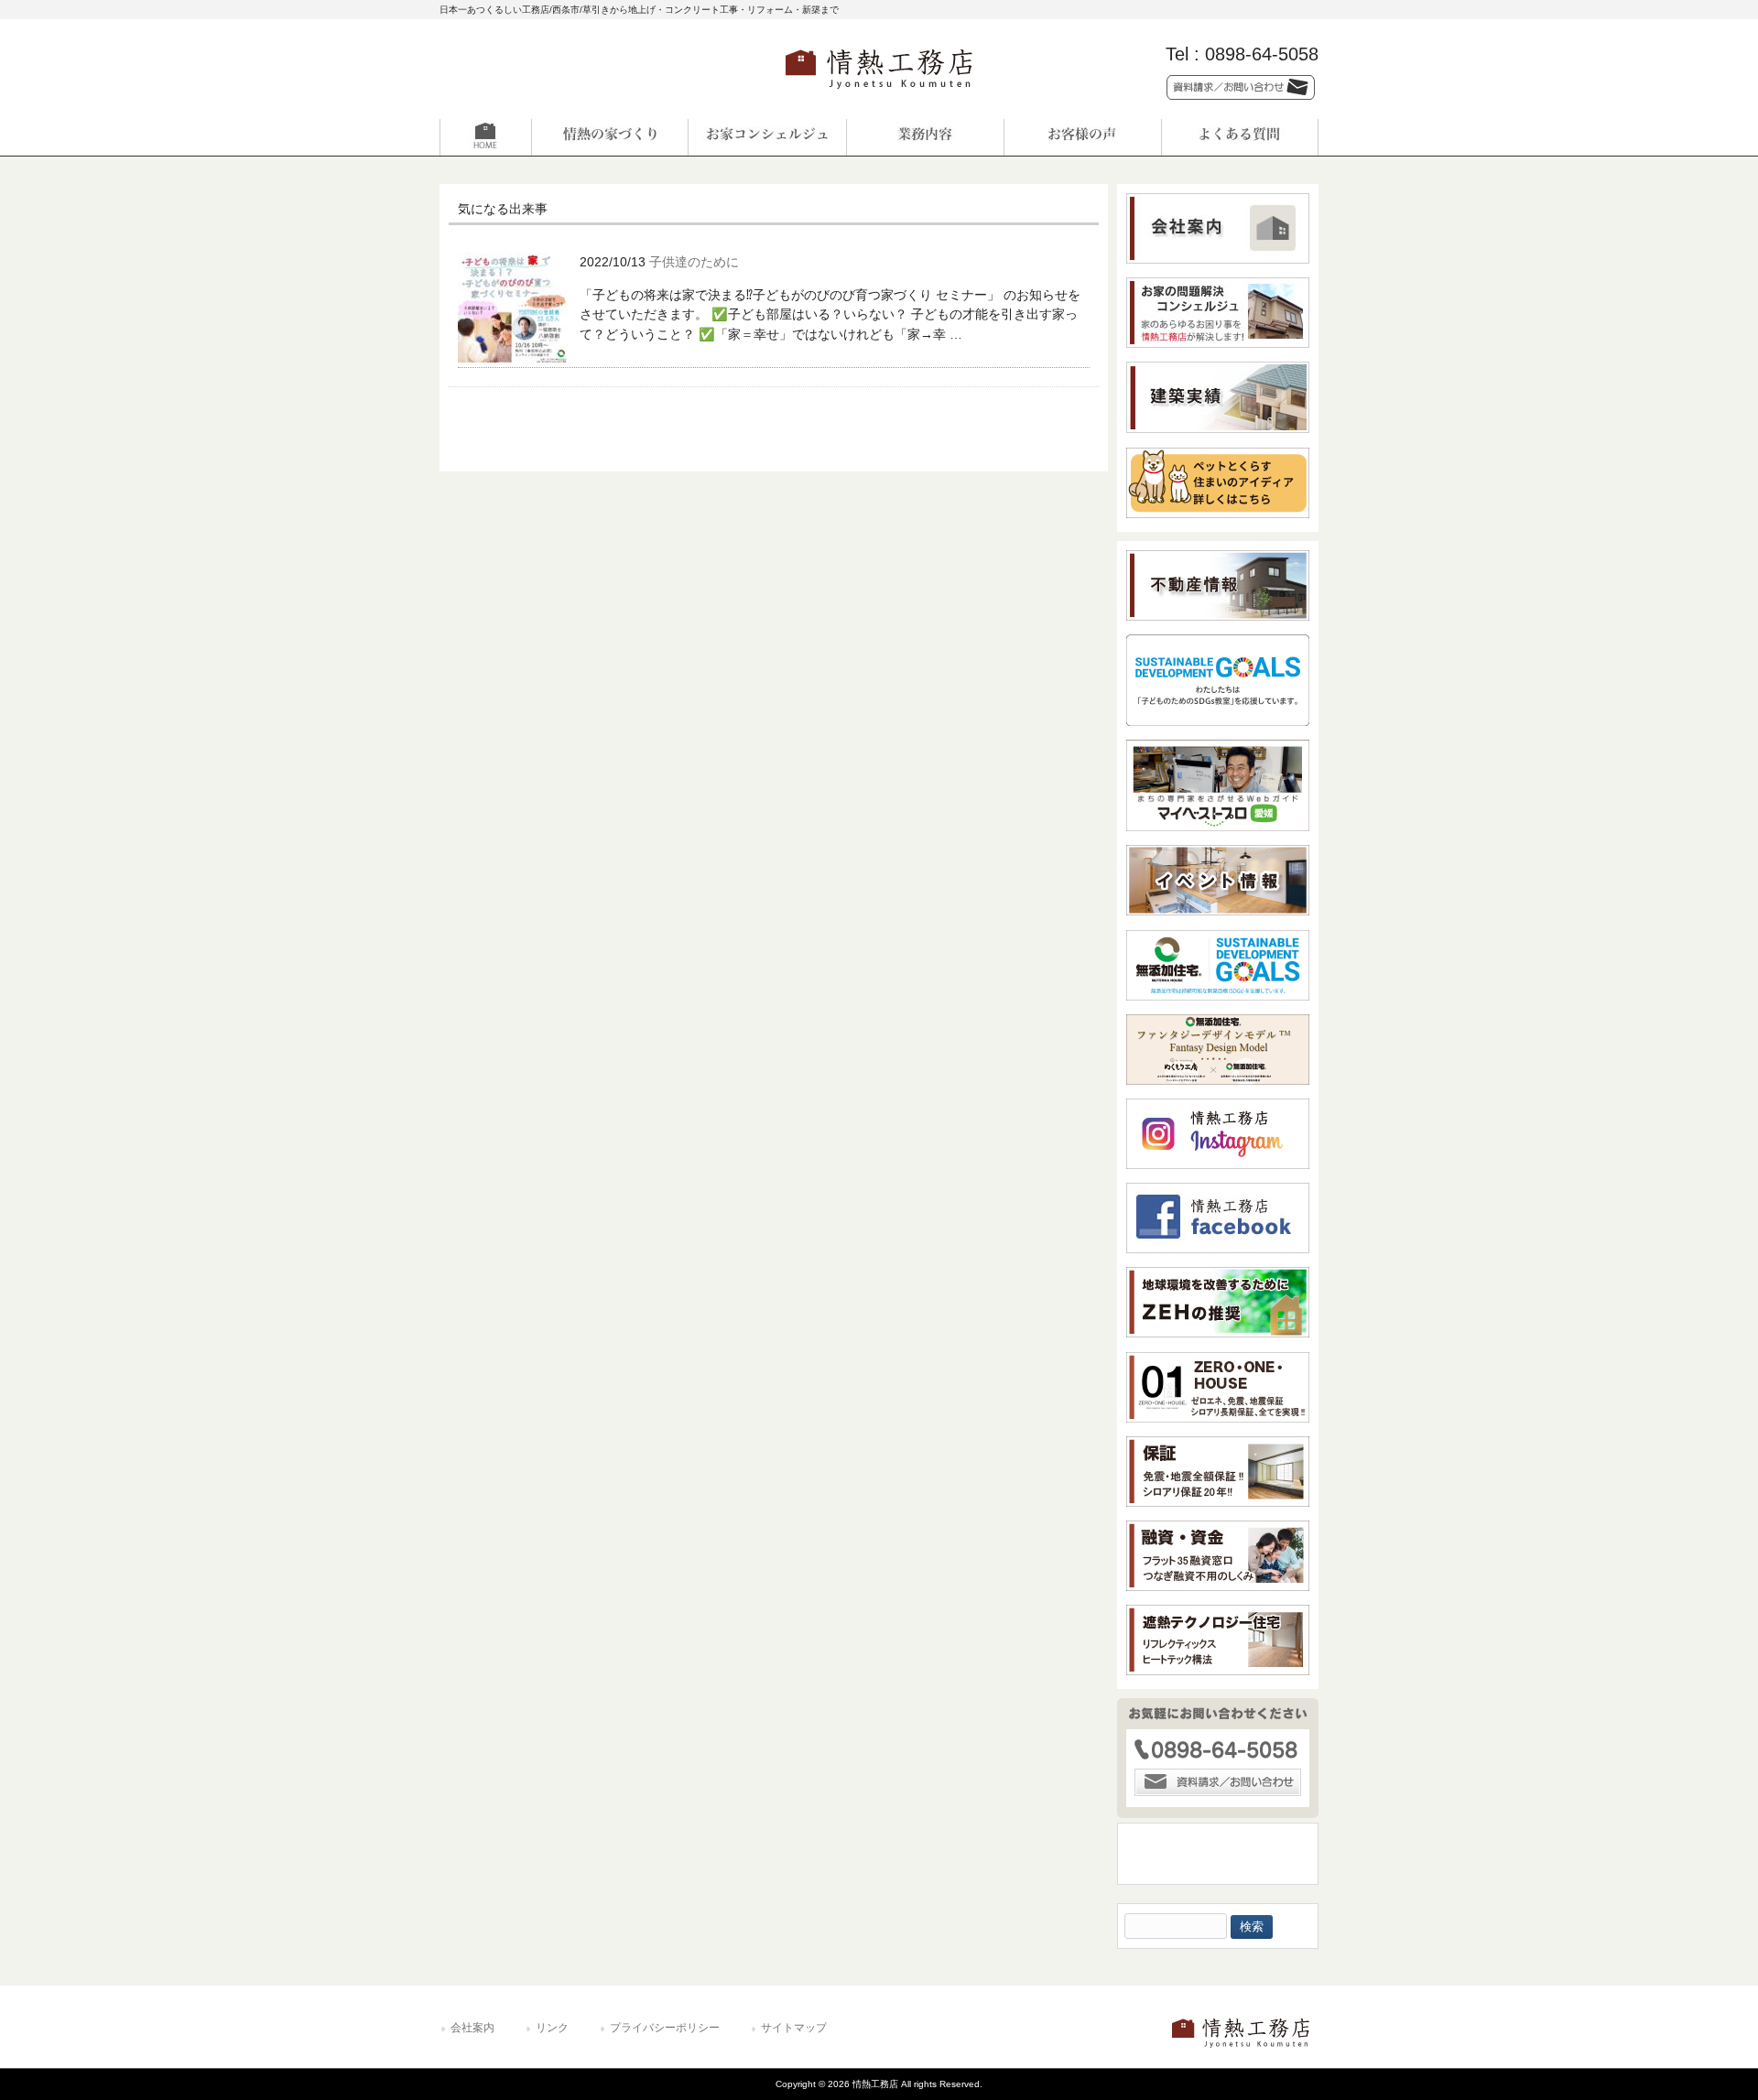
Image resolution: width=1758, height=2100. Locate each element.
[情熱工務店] (879, 95)
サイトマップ (794, 2028)
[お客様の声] (1082, 137)
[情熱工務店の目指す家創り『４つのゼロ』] (610, 137)
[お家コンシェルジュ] (767, 137)
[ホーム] (518, 137)
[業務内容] (925, 137)
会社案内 (472, 2028)
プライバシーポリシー (665, 2028)
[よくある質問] (1240, 137)
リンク (552, 2028)
